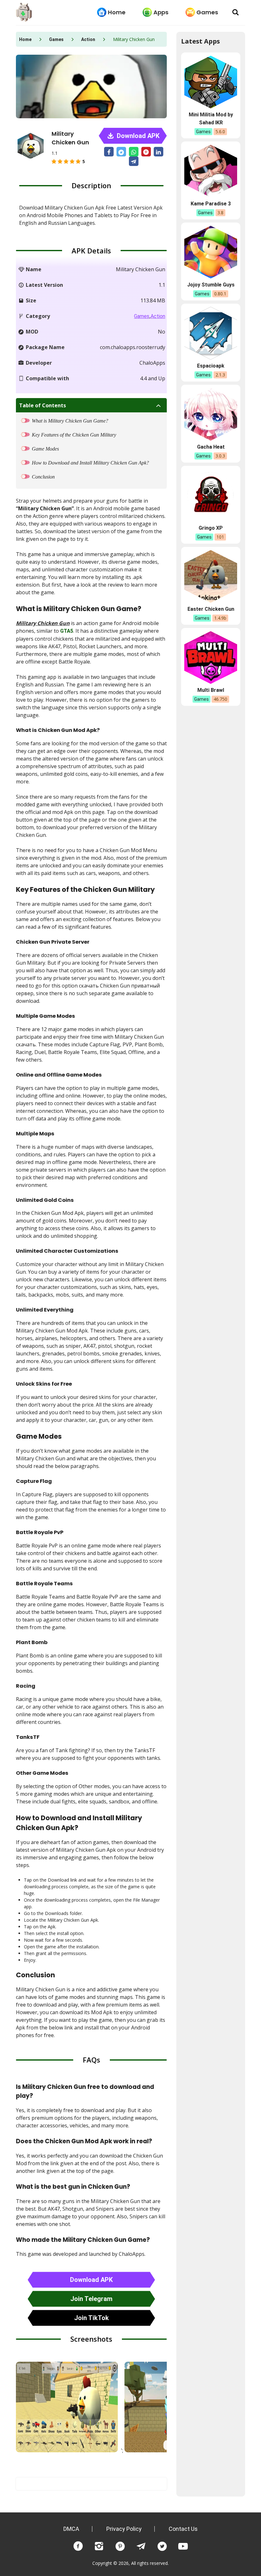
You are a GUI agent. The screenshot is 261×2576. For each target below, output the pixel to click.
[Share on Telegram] (134, 161)
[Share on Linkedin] (159, 152)
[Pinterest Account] (120, 2546)
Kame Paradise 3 (211, 204)
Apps (161, 12)
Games (207, 12)
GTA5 (67, 631)
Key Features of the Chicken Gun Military (74, 435)
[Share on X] (121, 152)
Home (117, 12)
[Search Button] (236, 12)
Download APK (137, 136)
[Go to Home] (24, 13)
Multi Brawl (211, 690)
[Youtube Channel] (183, 2546)
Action (88, 39)
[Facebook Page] (78, 2546)
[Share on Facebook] (109, 152)
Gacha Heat (211, 447)
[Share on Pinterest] (146, 152)
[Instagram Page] (99, 2546)
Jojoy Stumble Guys (211, 285)
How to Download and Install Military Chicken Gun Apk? (90, 463)
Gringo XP (211, 528)
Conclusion (43, 477)
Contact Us (183, 2529)
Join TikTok (92, 2318)
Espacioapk (211, 366)
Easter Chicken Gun (211, 609)
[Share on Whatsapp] (134, 152)
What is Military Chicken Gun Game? (70, 421)
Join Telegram (91, 2299)
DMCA (71, 2529)
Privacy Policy (124, 2529)
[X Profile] (162, 2546)
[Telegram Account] (141, 2546)
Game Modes (45, 449)
